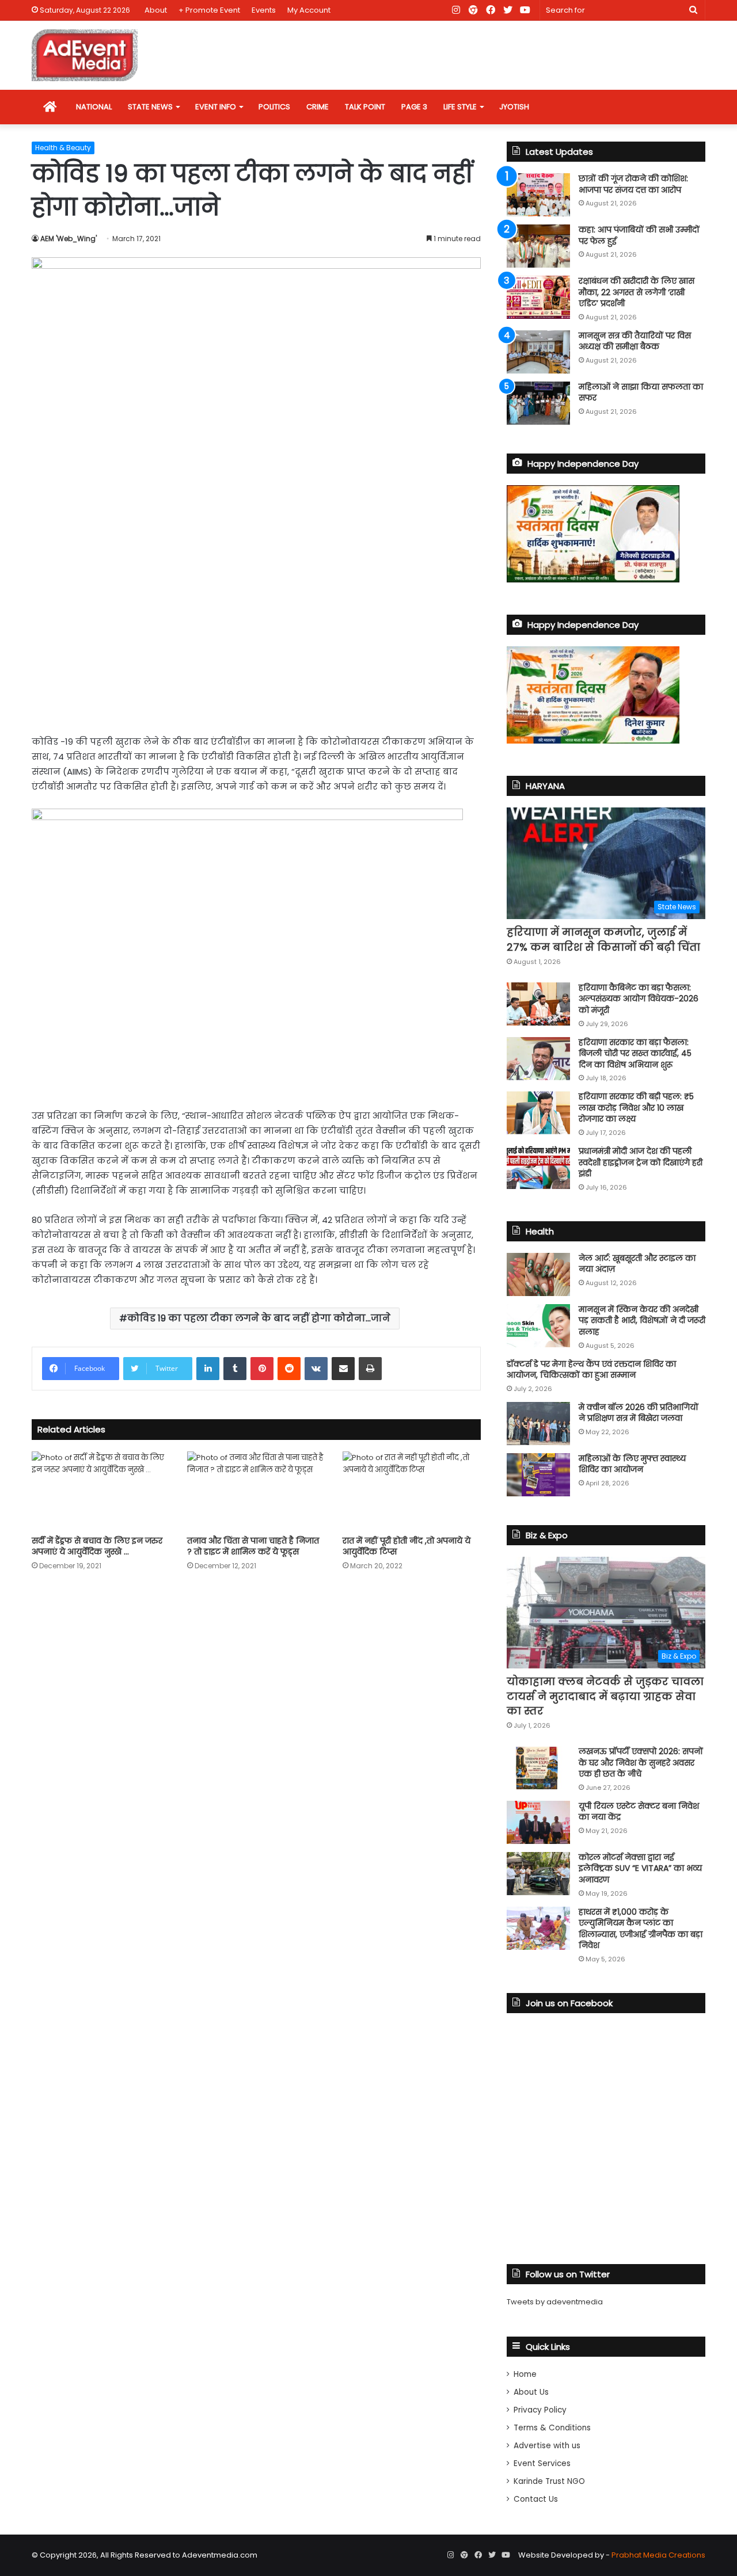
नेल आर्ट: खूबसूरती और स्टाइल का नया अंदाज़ (637, 1264)
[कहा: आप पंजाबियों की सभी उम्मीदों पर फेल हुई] (538, 246)
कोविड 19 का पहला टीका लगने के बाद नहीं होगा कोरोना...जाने (259, 1318)
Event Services (542, 2463)
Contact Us (536, 2499)
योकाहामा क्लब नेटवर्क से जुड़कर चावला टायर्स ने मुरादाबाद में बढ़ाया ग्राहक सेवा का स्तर (605, 1696)
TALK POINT (365, 107)
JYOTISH (514, 107)
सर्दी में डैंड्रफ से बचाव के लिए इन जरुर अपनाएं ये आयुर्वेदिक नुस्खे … (97, 1546)
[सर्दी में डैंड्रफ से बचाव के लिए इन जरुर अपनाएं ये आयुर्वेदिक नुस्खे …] (101, 1490)
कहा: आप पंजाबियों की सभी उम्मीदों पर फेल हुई (639, 235)
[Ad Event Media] (85, 55)
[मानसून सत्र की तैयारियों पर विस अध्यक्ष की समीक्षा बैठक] (538, 352)
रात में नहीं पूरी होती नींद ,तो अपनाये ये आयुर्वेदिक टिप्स (407, 1546)
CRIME (318, 107)
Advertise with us (547, 2446)
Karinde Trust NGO (549, 2481)
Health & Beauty (63, 148)
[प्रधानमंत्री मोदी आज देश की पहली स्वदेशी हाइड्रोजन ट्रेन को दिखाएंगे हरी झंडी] (538, 1167)
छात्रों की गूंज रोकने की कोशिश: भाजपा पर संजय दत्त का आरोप (633, 184)
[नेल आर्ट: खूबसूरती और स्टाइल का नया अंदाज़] (538, 1274)
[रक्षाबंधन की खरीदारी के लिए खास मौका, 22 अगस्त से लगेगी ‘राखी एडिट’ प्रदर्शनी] (538, 297)
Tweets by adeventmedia (555, 2302)
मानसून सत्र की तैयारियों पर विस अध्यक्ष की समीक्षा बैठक (635, 341)
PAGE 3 (414, 107)
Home (525, 2374)
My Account (309, 10)
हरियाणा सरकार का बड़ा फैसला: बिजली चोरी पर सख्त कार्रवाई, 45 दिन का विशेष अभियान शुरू (635, 1053)
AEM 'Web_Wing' (69, 239)
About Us (531, 2392)
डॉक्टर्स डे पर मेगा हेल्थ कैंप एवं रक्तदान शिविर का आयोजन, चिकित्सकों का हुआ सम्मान (591, 1370)
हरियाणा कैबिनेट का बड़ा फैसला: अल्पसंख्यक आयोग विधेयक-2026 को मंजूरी (639, 999)
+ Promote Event (209, 10)
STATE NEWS (150, 107)
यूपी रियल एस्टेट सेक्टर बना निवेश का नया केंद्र (639, 1812)
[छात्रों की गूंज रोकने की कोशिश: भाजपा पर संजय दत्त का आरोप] (538, 195)
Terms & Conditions (552, 2428)
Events (264, 10)
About (156, 10)
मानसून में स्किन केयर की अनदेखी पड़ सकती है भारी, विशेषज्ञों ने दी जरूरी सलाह (642, 1321)
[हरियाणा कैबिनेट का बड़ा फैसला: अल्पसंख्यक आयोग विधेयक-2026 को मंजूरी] (538, 1004)
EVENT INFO (216, 107)
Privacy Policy (540, 2410)
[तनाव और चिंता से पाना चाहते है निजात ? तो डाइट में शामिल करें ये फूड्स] (256, 1490)
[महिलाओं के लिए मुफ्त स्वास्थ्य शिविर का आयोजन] (538, 1475)
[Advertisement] (256, 637)
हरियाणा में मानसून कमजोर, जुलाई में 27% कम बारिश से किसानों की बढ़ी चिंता (603, 939)
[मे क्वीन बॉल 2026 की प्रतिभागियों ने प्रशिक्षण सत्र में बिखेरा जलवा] (538, 1424)
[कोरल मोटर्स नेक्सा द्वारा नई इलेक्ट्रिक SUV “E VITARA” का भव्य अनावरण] (538, 1874)
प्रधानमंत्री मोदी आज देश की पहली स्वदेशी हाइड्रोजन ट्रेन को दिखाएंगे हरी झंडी (641, 1162)
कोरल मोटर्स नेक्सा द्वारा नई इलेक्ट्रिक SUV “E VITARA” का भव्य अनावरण (640, 1868)
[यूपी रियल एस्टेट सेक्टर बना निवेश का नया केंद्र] (538, 1822)
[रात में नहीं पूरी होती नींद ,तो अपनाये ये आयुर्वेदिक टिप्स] (412, 1490)
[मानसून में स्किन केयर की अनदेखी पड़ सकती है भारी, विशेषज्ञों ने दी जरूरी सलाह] (538, 1326)
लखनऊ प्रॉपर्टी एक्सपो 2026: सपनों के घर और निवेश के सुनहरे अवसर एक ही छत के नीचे (641, 1763)
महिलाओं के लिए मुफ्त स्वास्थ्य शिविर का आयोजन (632, 1464)
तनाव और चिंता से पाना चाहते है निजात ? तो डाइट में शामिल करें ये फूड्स (253, 1546)
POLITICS (274, 107)
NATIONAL (94, 107)
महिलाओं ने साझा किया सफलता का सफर (641, 393)
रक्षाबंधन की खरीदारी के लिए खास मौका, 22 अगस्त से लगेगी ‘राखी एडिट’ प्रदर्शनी (637, 292)
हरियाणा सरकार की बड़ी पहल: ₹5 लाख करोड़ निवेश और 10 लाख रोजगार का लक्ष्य (636, 1108)
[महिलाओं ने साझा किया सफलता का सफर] (538, 403)
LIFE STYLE (460, 107)
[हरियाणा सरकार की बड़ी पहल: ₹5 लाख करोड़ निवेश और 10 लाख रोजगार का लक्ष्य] (538, 1113)
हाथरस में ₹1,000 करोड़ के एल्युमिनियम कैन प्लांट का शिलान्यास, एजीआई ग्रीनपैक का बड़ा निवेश (641, 1929)
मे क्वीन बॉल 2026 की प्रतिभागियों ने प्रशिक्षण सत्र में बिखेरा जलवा (639, 1413)
